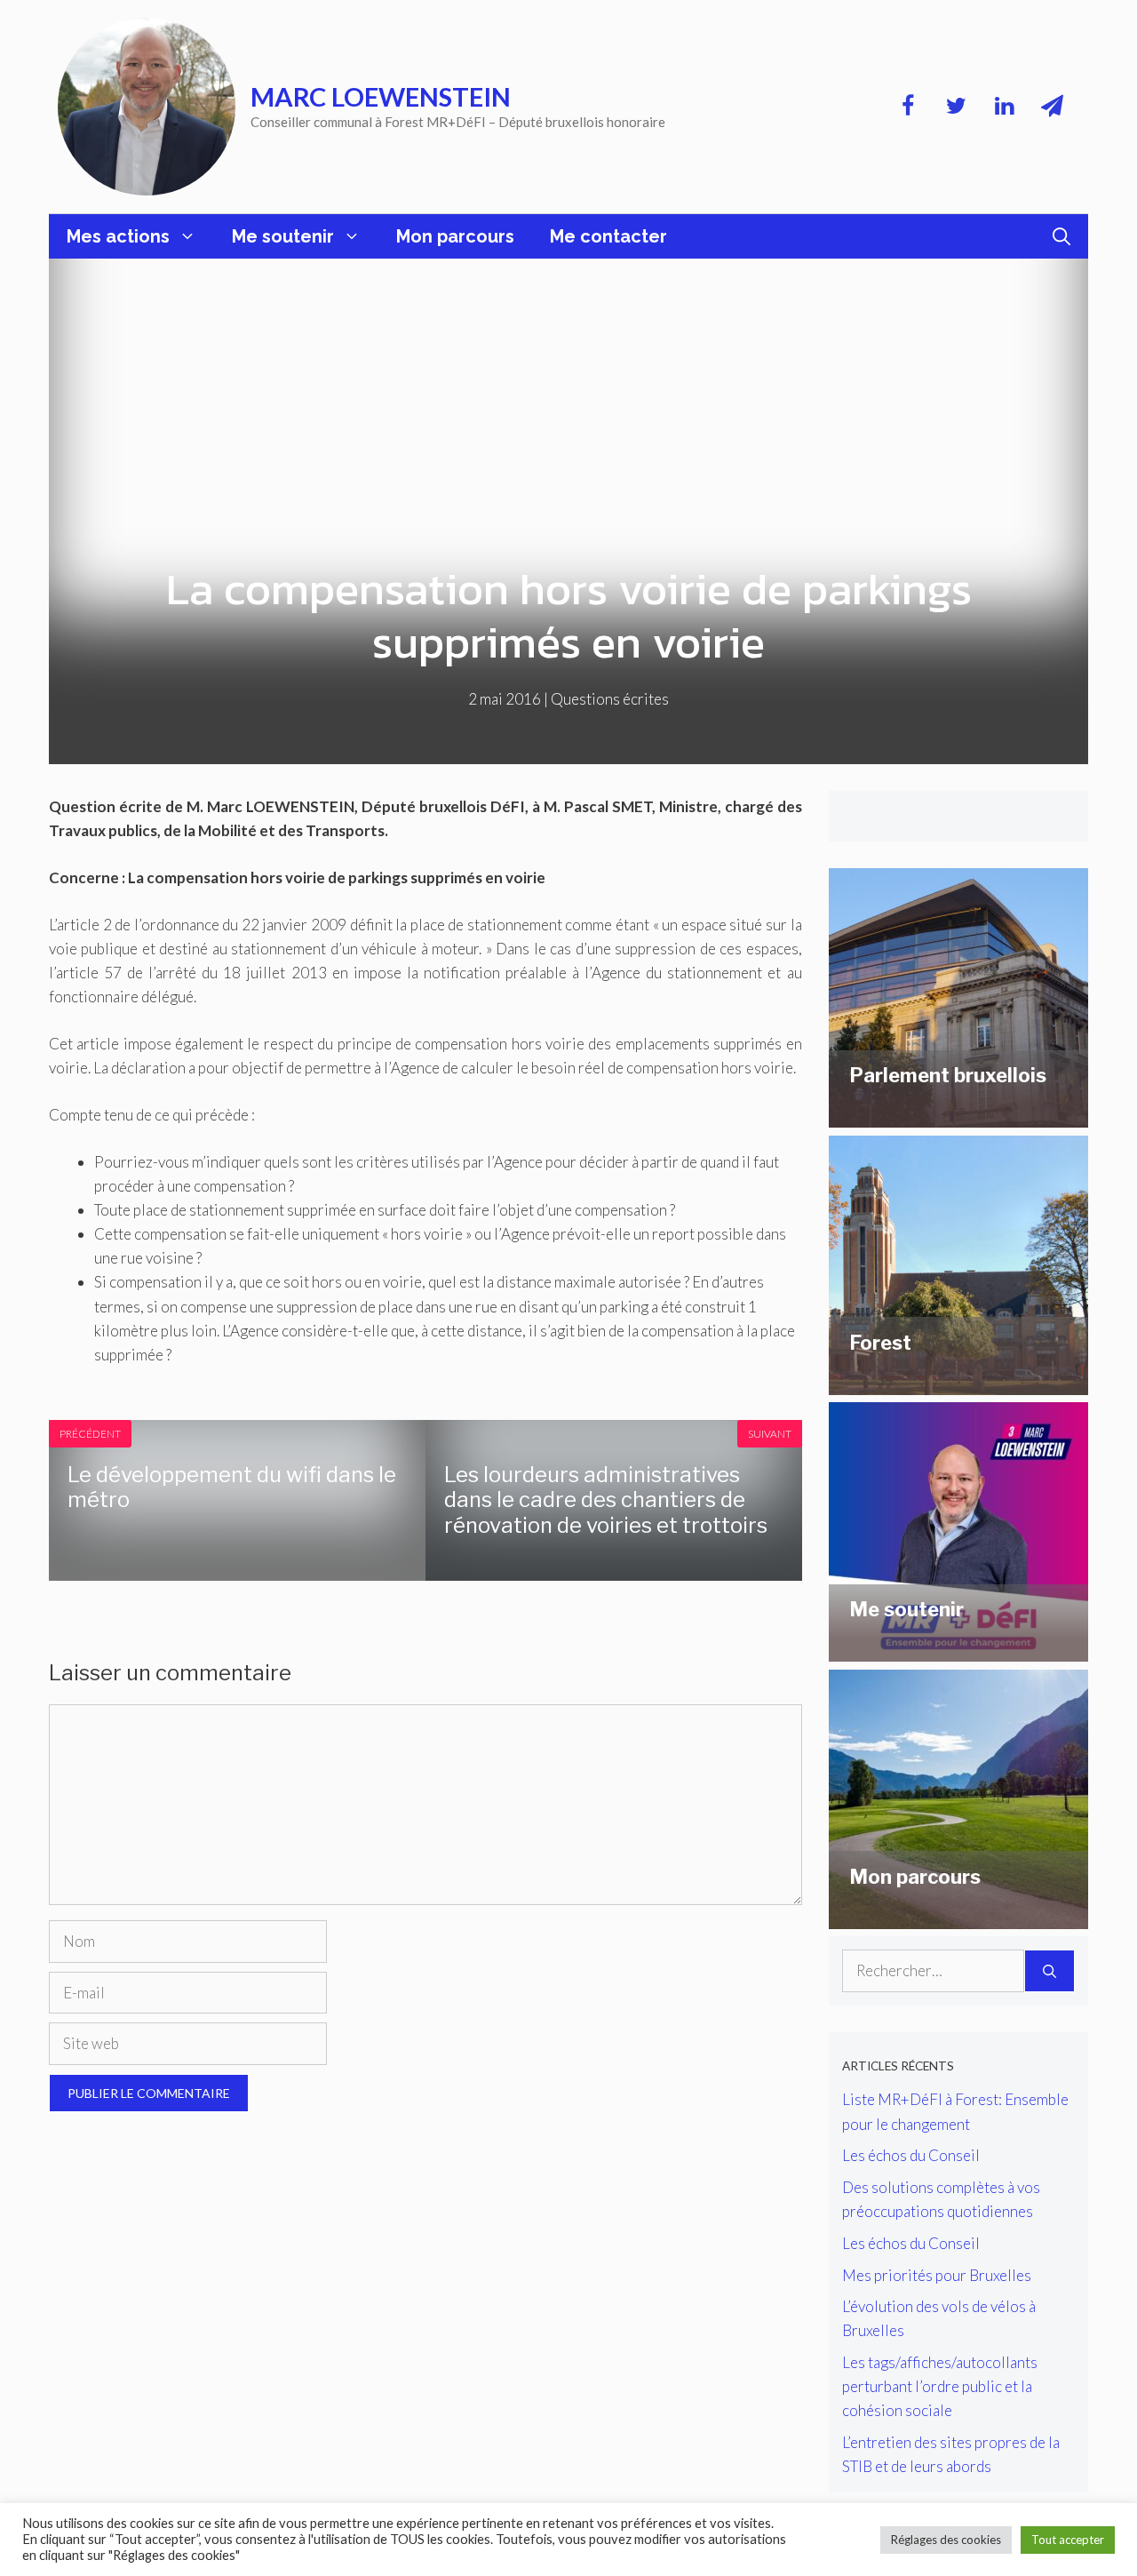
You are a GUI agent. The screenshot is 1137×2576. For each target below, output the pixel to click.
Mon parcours (455, 236)
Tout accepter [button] (1068, 2540)
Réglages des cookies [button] (946, 2540)
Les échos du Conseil (911, 2155)
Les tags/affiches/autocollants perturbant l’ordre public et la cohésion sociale (940, 2386)
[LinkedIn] (1004, 107)
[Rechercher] (1050, 1971)
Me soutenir (283, 236)
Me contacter (608, 236)
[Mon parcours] (958, 1917)
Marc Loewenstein (381, 96)
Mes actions (118, 236)
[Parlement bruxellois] (958, 1116)
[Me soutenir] (958, 1650)
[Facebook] (908, 107)
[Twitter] (956, 107)
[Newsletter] (1052, 107)
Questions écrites (610, 699)
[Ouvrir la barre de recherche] (1061, 236)
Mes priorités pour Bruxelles (937, 2275)
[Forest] (958, 1383)
